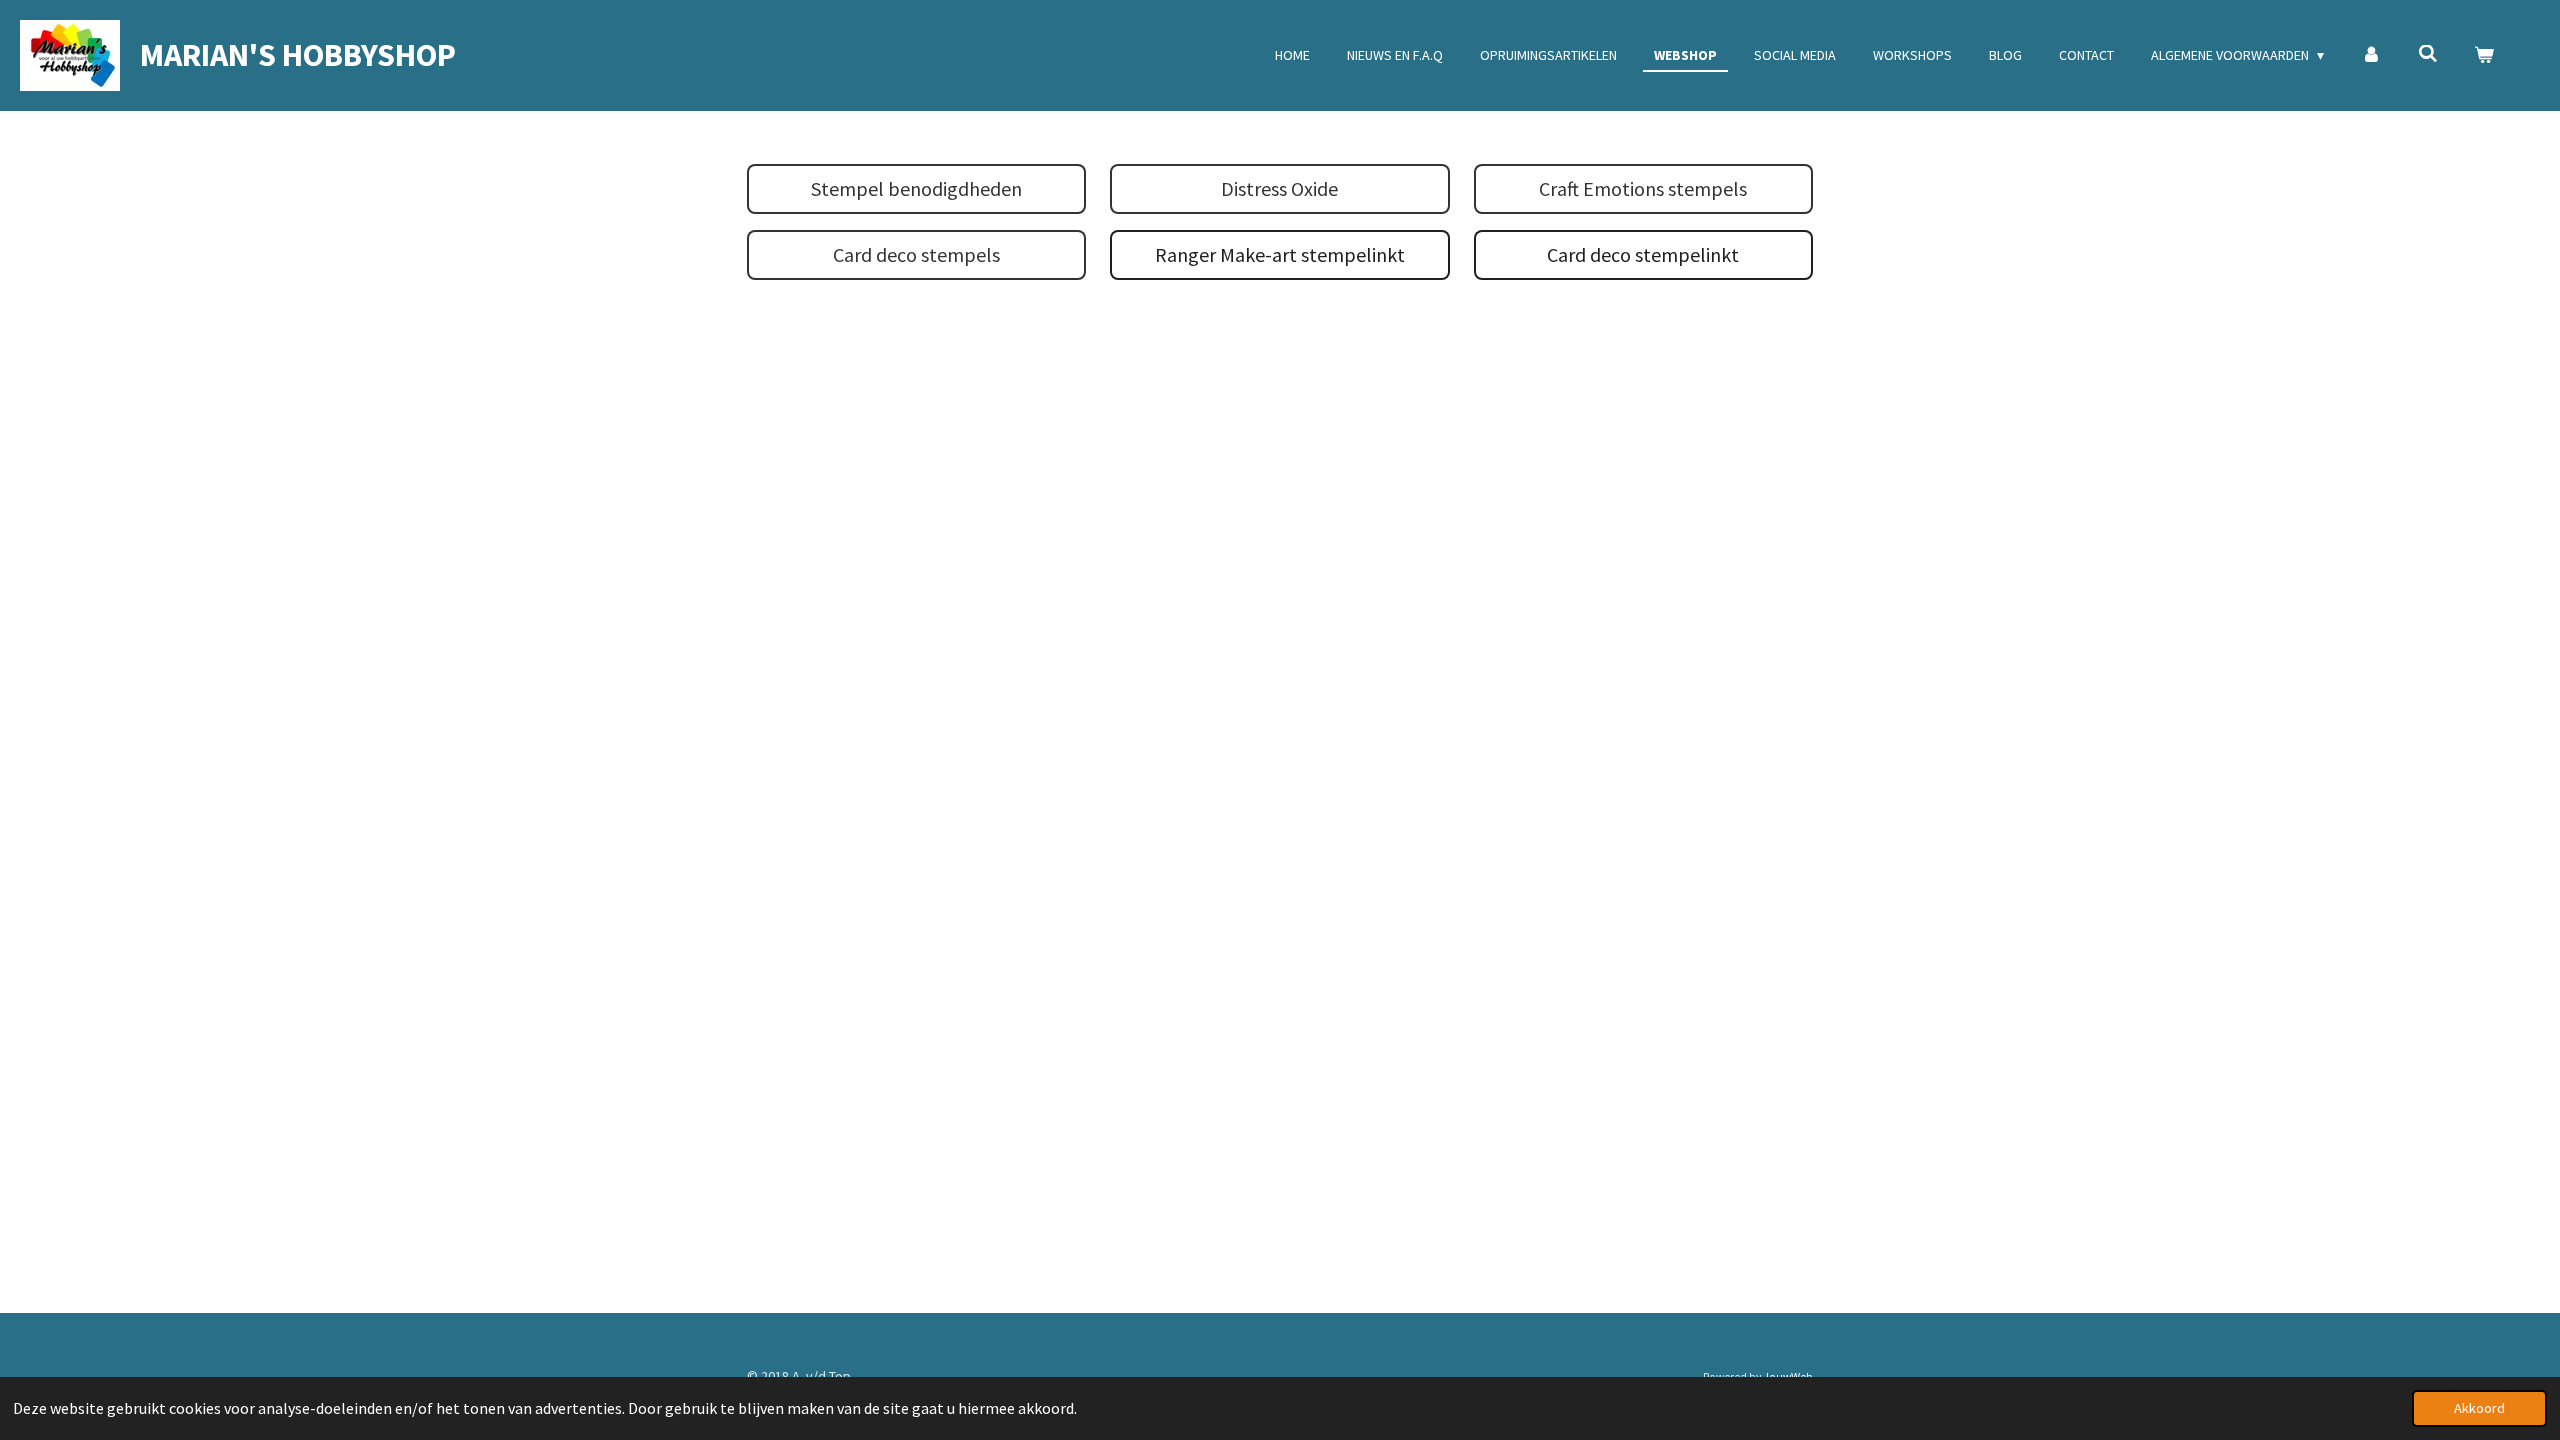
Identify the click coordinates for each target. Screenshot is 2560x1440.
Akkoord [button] (2479, 1408)
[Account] (2371, 55)
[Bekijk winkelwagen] (2484, 55)
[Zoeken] (2428, 54)
